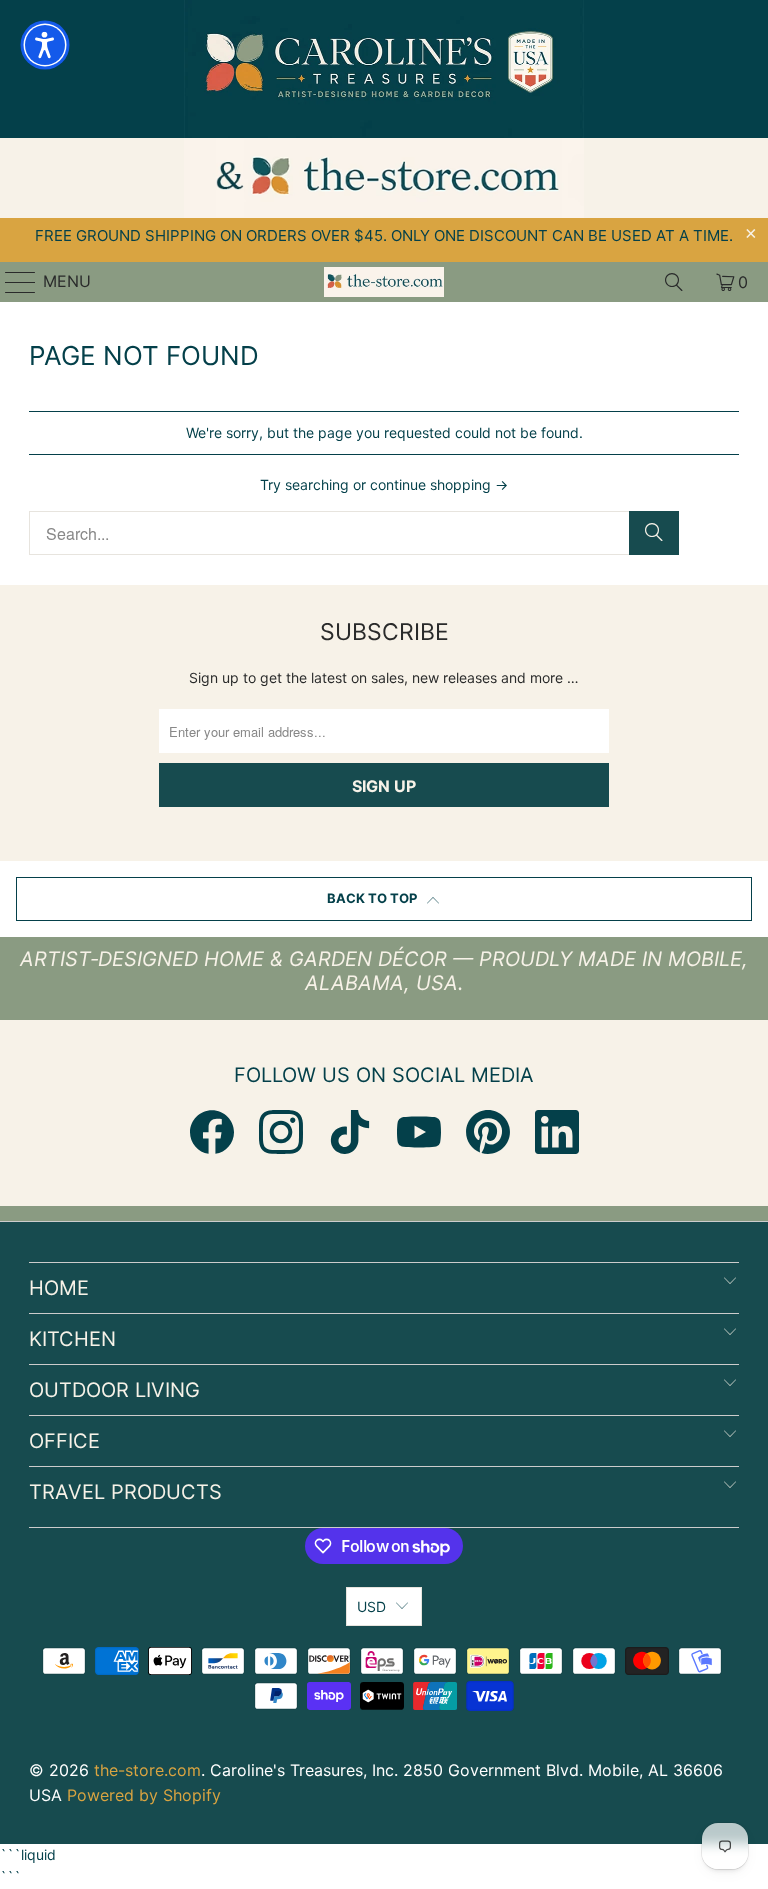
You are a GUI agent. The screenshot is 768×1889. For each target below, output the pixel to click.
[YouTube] (419, 1132)
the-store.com (147, 1770)
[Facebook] (212, 1132)
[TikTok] (350, 1132)
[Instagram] (281, 1132)
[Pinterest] (488, 1132)
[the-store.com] (384, 282)
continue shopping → (439, 484)
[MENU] (11, 282)
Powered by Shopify (144, 1795)
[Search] (674, 282)
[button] (45, 45)
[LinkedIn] (557, 1132)
